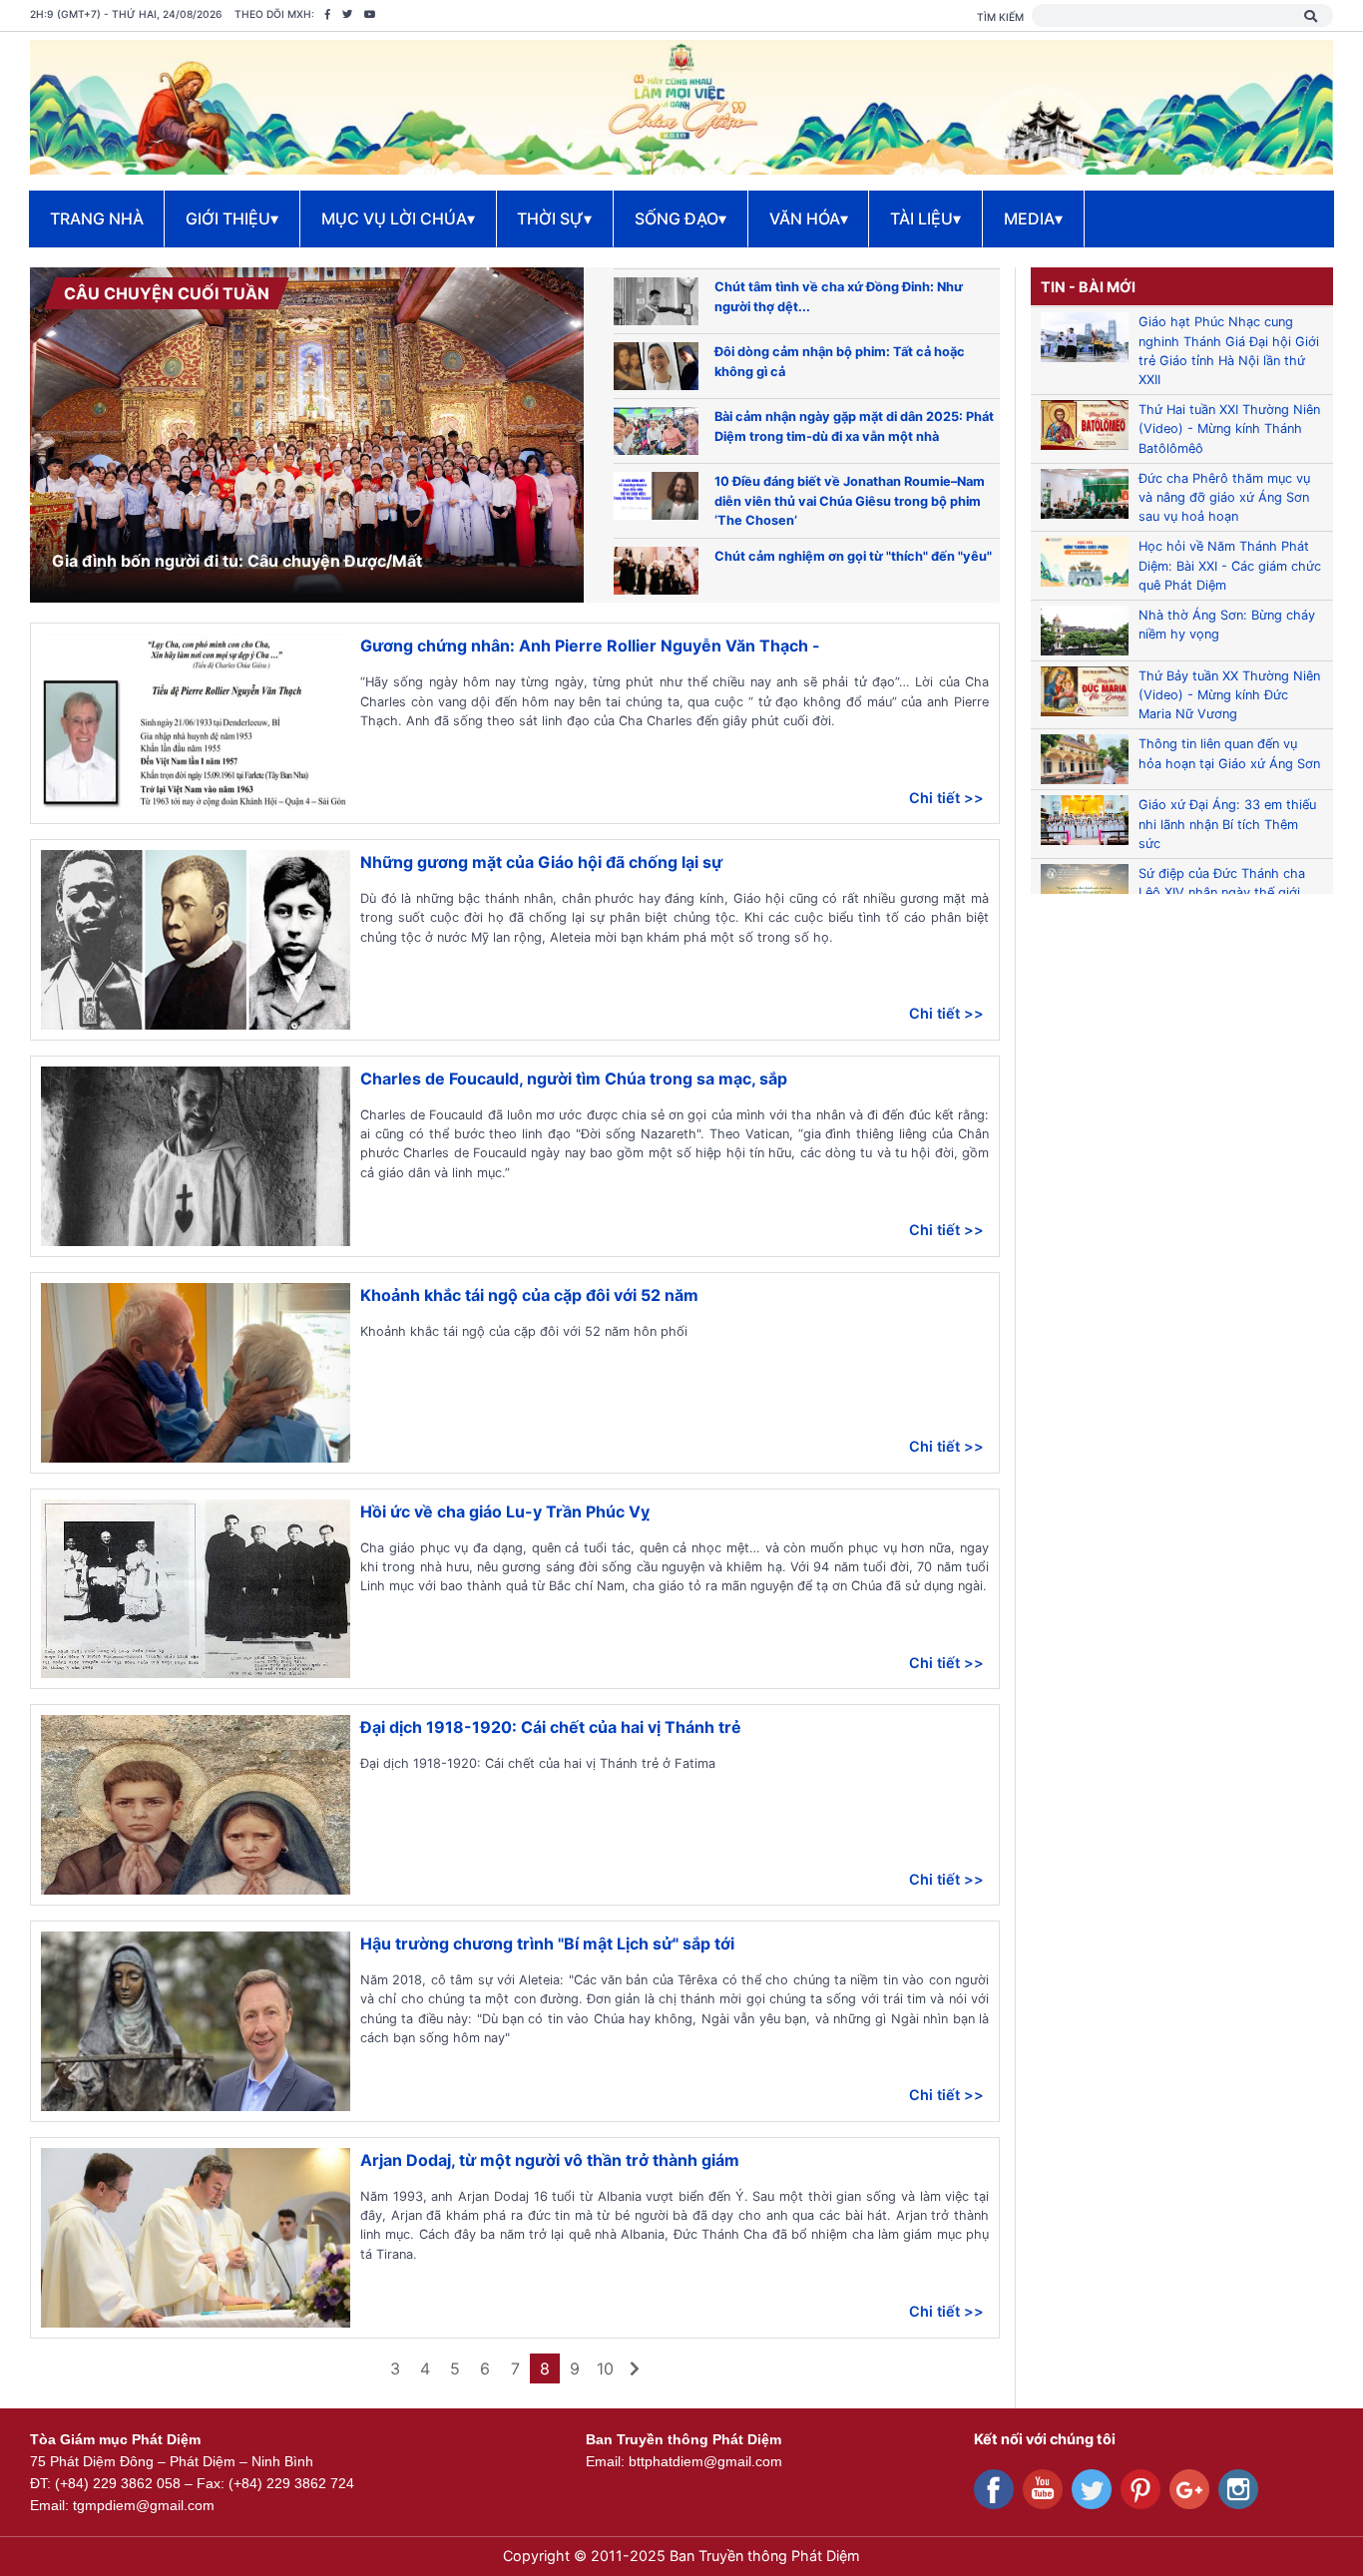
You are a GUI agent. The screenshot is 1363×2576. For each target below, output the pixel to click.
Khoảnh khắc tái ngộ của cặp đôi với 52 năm (529, 1295)
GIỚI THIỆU (232, 218)
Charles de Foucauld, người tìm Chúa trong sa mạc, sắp (574, 1078)
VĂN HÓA (809, 218)
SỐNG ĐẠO (681, 218)
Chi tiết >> (946, 798)
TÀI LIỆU (925, 218)
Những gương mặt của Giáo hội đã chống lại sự (541, 862)
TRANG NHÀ (97, 218)
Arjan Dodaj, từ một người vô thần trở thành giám (550, 2160)
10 (605, 2368)
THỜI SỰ (554, 218)
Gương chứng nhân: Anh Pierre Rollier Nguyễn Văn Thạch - (590, 645)
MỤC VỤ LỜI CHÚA (398, 218)
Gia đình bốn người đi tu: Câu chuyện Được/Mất (237, 561)
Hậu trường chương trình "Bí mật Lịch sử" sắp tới (547, 1943)
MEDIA (1033, 218)
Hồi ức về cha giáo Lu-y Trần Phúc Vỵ (505, 1511)
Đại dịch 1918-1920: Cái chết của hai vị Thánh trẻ (551, 1727)
